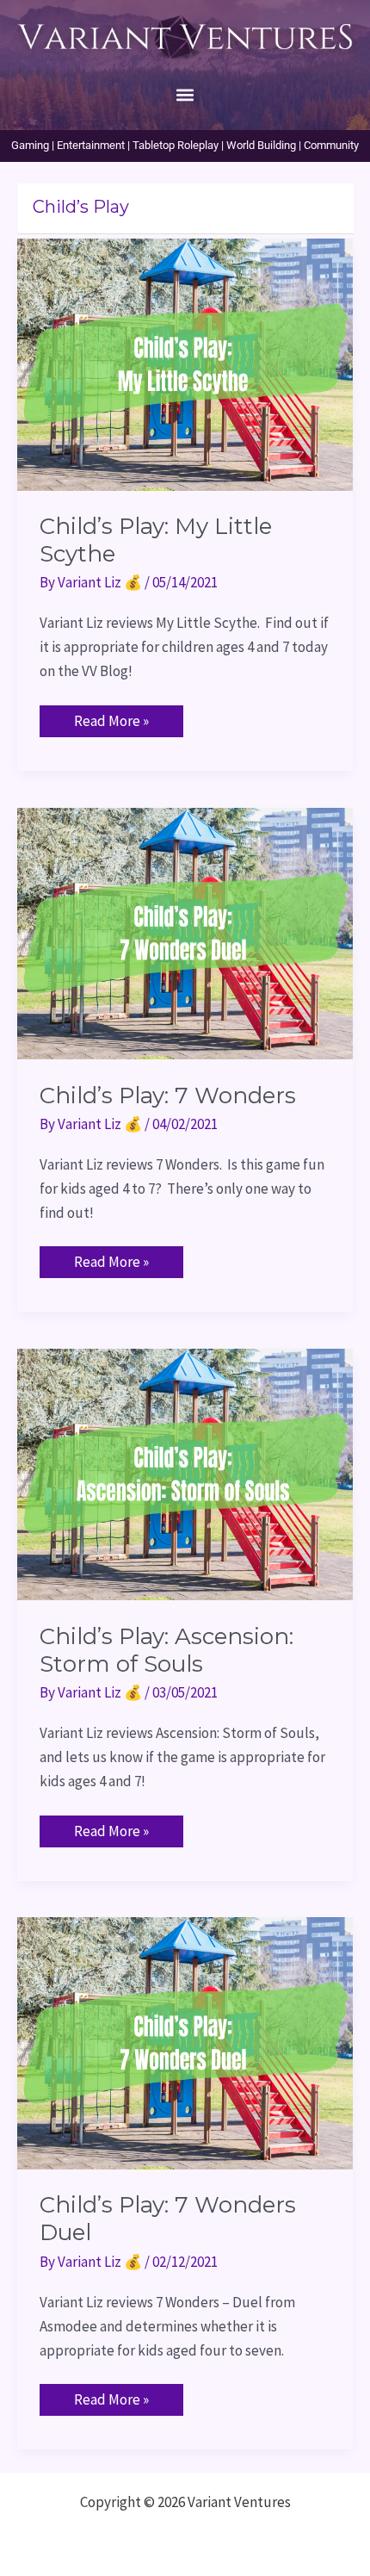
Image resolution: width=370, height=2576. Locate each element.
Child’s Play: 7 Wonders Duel (168, 2219)
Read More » (111, 718)
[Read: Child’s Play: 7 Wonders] (185, 932)
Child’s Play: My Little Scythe (156, 540)
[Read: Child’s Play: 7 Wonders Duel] (185, 2042)
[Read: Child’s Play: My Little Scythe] (185, 363)
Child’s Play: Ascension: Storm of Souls (166, 1650)
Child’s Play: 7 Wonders (168, 1096)
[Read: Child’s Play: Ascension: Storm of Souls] (185, 1473)
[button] (185, 94)
